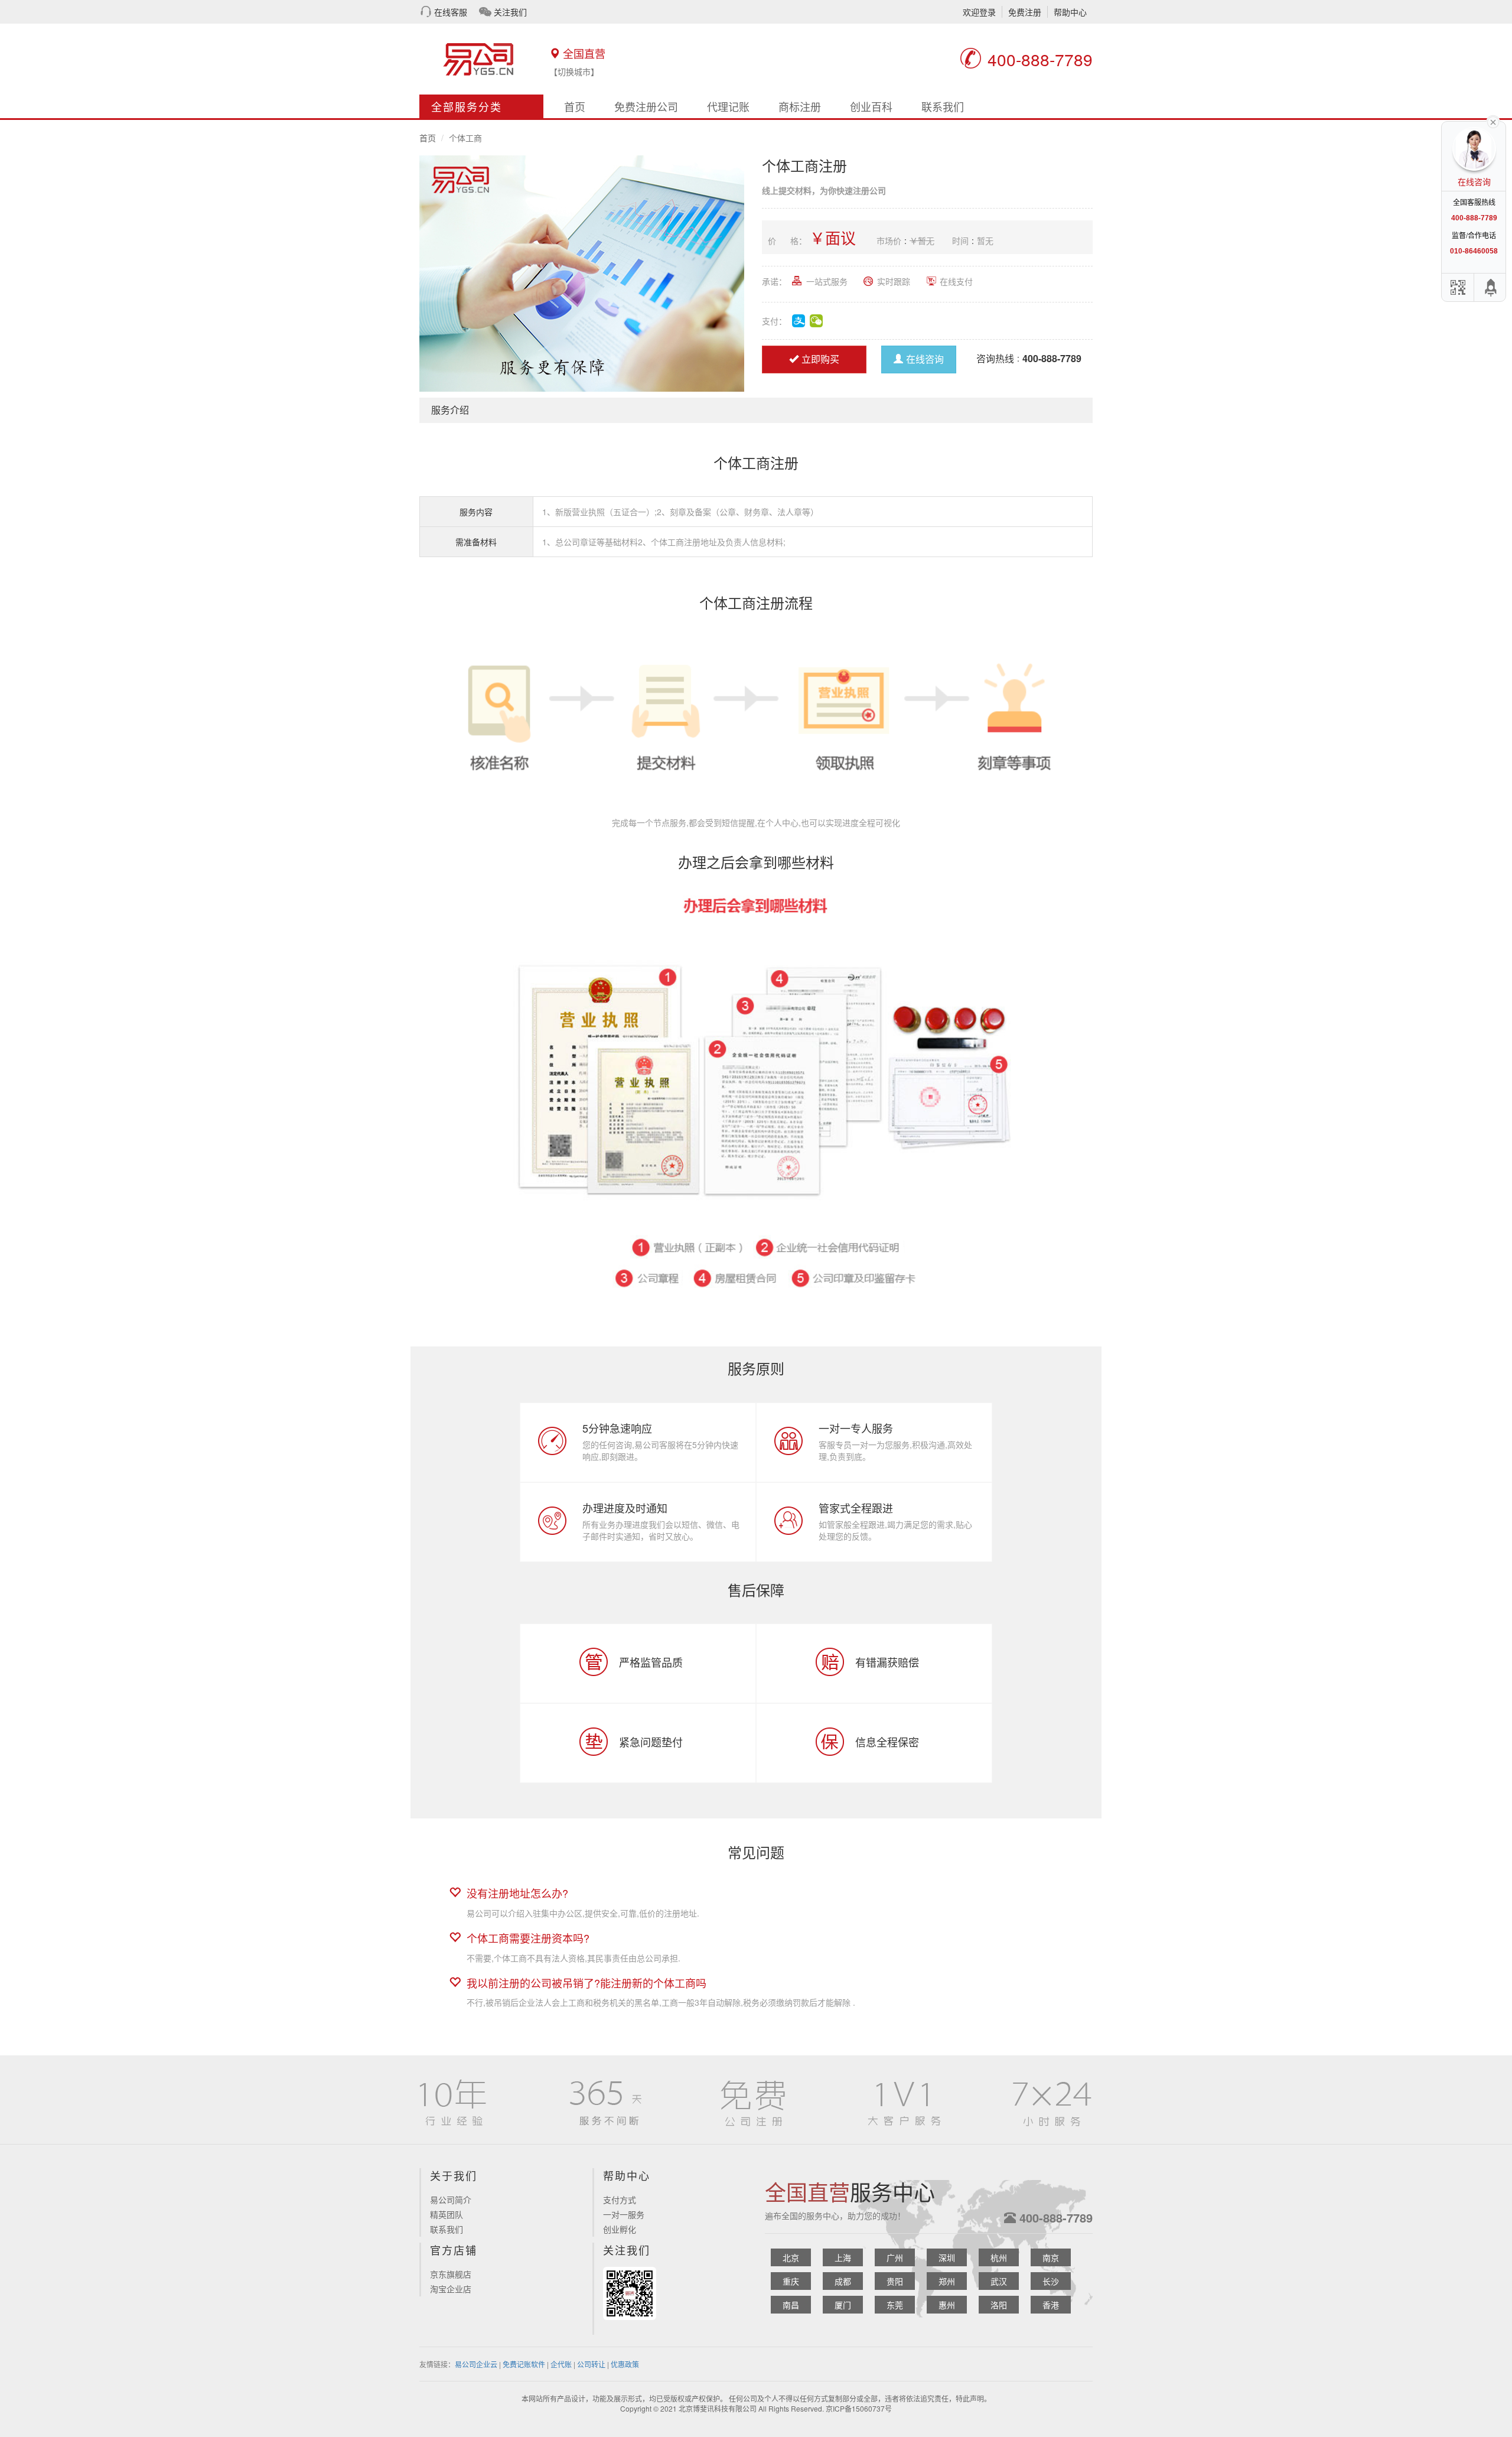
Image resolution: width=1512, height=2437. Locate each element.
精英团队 (447, 2214)
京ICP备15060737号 (859, 2408)
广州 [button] (895, 2257)
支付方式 (620, 2200)
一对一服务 (624, 2214)
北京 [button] (791, 2257)
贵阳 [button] (895, 2281)
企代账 (561, 2364)
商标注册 (800, 106)
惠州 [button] (947, 2305)
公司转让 (591, 2364)
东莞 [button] (895, 2305)
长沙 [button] (1051, 2281)
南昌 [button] (791, 2305)
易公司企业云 (476, 2364)
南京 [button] (1051, 2257)
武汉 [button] (999, 2281)
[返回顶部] (1491, 287)
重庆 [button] (791, 2281)
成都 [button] (843, 2281)
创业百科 (871, 106)
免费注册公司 (646, 106)
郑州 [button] (947, 2281)
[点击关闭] (1493, 121)
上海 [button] (843, 2257)
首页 (575, 106)
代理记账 (728, 106)
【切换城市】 (574, 71)
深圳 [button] (947, 2257)
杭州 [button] (999, 2257)
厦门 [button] (843, 2305)
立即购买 (820, 359)
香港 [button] (1051, 2305)
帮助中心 (1070, 12)
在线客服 (451, 12)
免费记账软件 (524, 2364)
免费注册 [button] (1025, 12)
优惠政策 (625, 2364)
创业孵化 (620, 2229)
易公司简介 (451, 2200)
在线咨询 (925, 359)
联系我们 (943, 106)
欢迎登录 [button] (979, 12)
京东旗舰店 (451, 2274)
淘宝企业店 (451, 2289)
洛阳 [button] (999, 2305)
